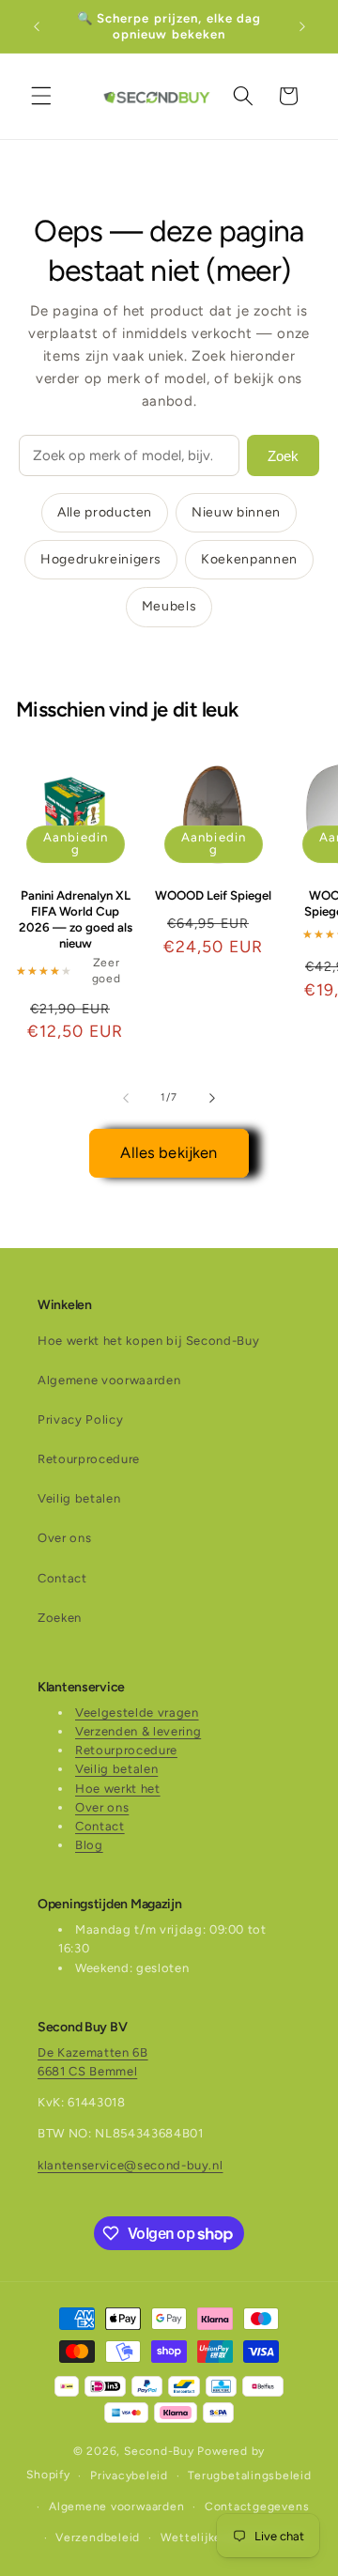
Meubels (169, 606)
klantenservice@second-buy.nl (130, 2165)
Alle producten (105, 512)
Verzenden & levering (138, 1731)
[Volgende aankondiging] (302, 26)
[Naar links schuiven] (126, 1098)
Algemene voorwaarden (109, 1380)
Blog (89, 1845)
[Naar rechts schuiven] (212, 1098)
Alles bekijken (169, 1152)
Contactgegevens (257, 2507)
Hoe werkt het (118, 1789)
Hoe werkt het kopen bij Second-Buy (148, 1341)
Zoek (283, 456)
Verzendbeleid (98, 2537)
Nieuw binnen (236, 512)
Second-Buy (159, 2451)
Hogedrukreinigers (101, 559)
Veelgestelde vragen (137, 1712)
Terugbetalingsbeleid (249, 2476)
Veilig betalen (79, 1498)
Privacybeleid (129, 2476)
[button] (41, 96)
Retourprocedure (89, 1459)
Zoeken (60, 1618)
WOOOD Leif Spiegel (213, 895)
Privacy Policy (80, 1419)
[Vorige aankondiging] (37, 26)
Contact (62, 1578)
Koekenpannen (249, 559)
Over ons (64, 1538)
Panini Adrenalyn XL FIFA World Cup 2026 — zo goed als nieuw (76, 919)
